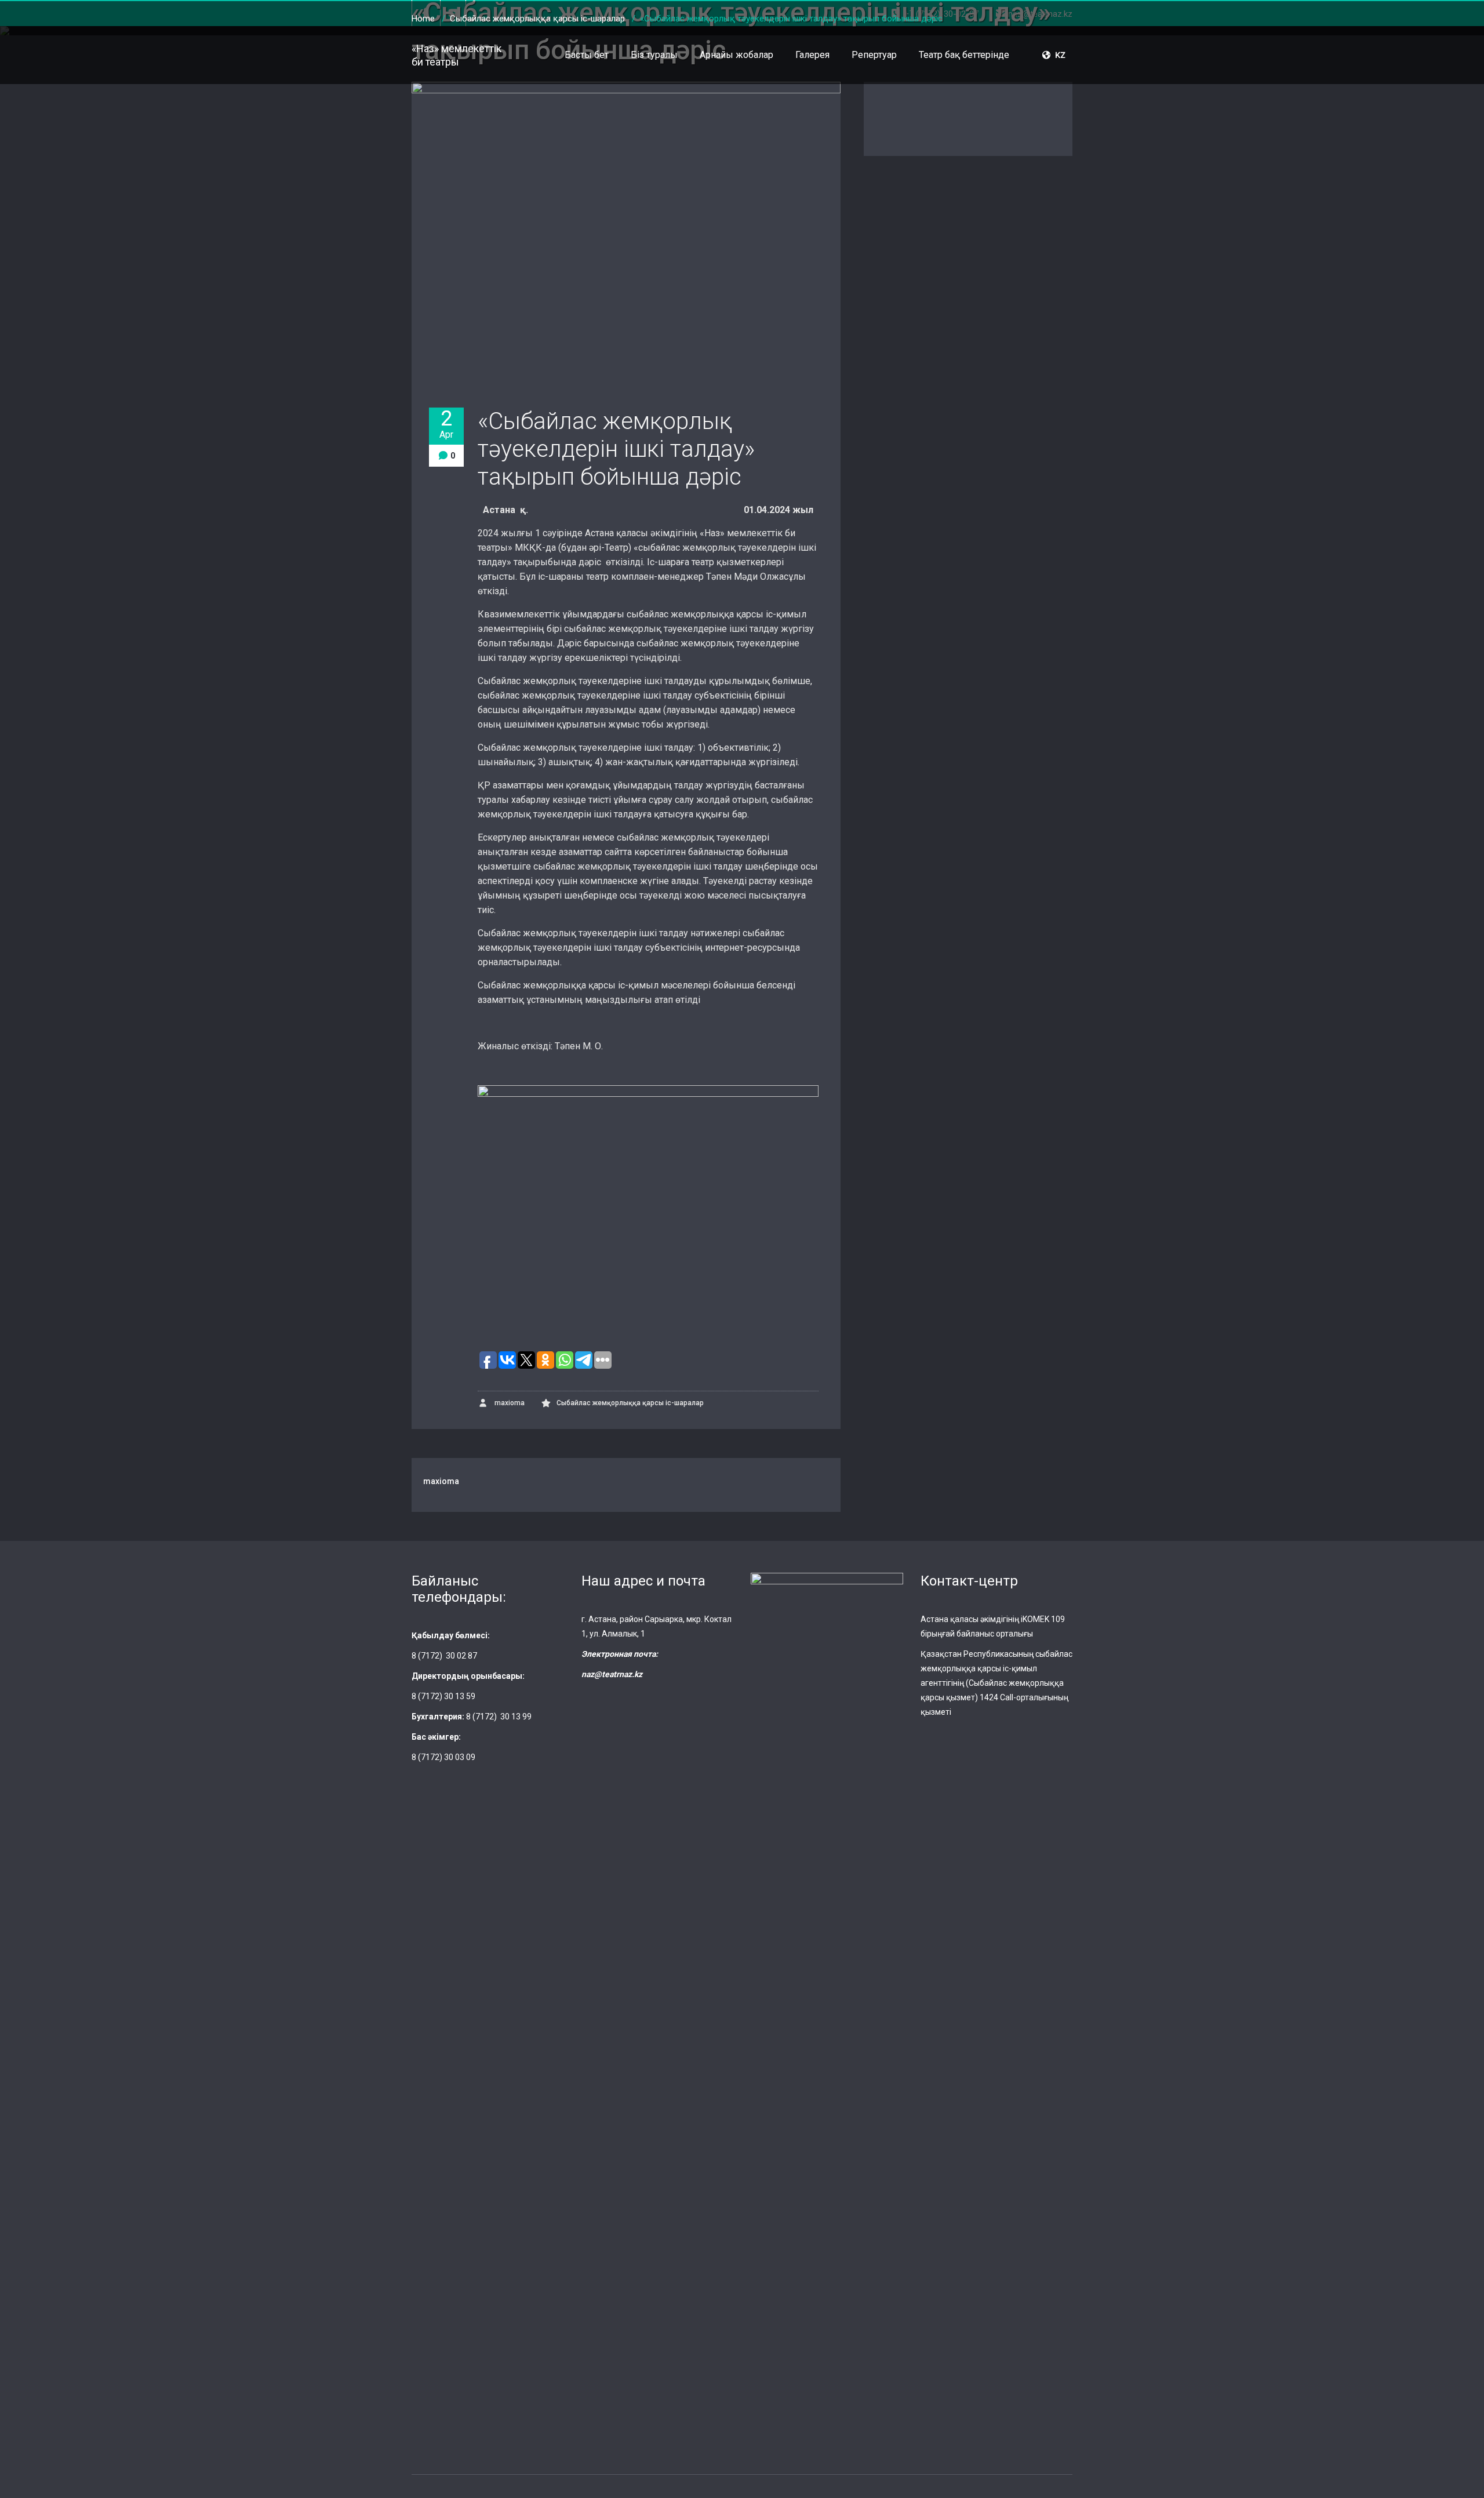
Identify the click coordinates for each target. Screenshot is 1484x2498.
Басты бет (587, 55)
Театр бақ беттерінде (964, 55)
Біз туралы (654, 55)
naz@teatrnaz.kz (612, 1674)
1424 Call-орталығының (1024, 1697)
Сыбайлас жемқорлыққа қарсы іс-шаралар (537, 19)
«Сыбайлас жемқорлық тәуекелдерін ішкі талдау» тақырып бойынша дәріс (616, 449)
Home (423, 19)
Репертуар (874, 55)
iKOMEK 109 (1043, 1619)
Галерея (812, 55)
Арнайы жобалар (736, 55)
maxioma (509, 1403)
